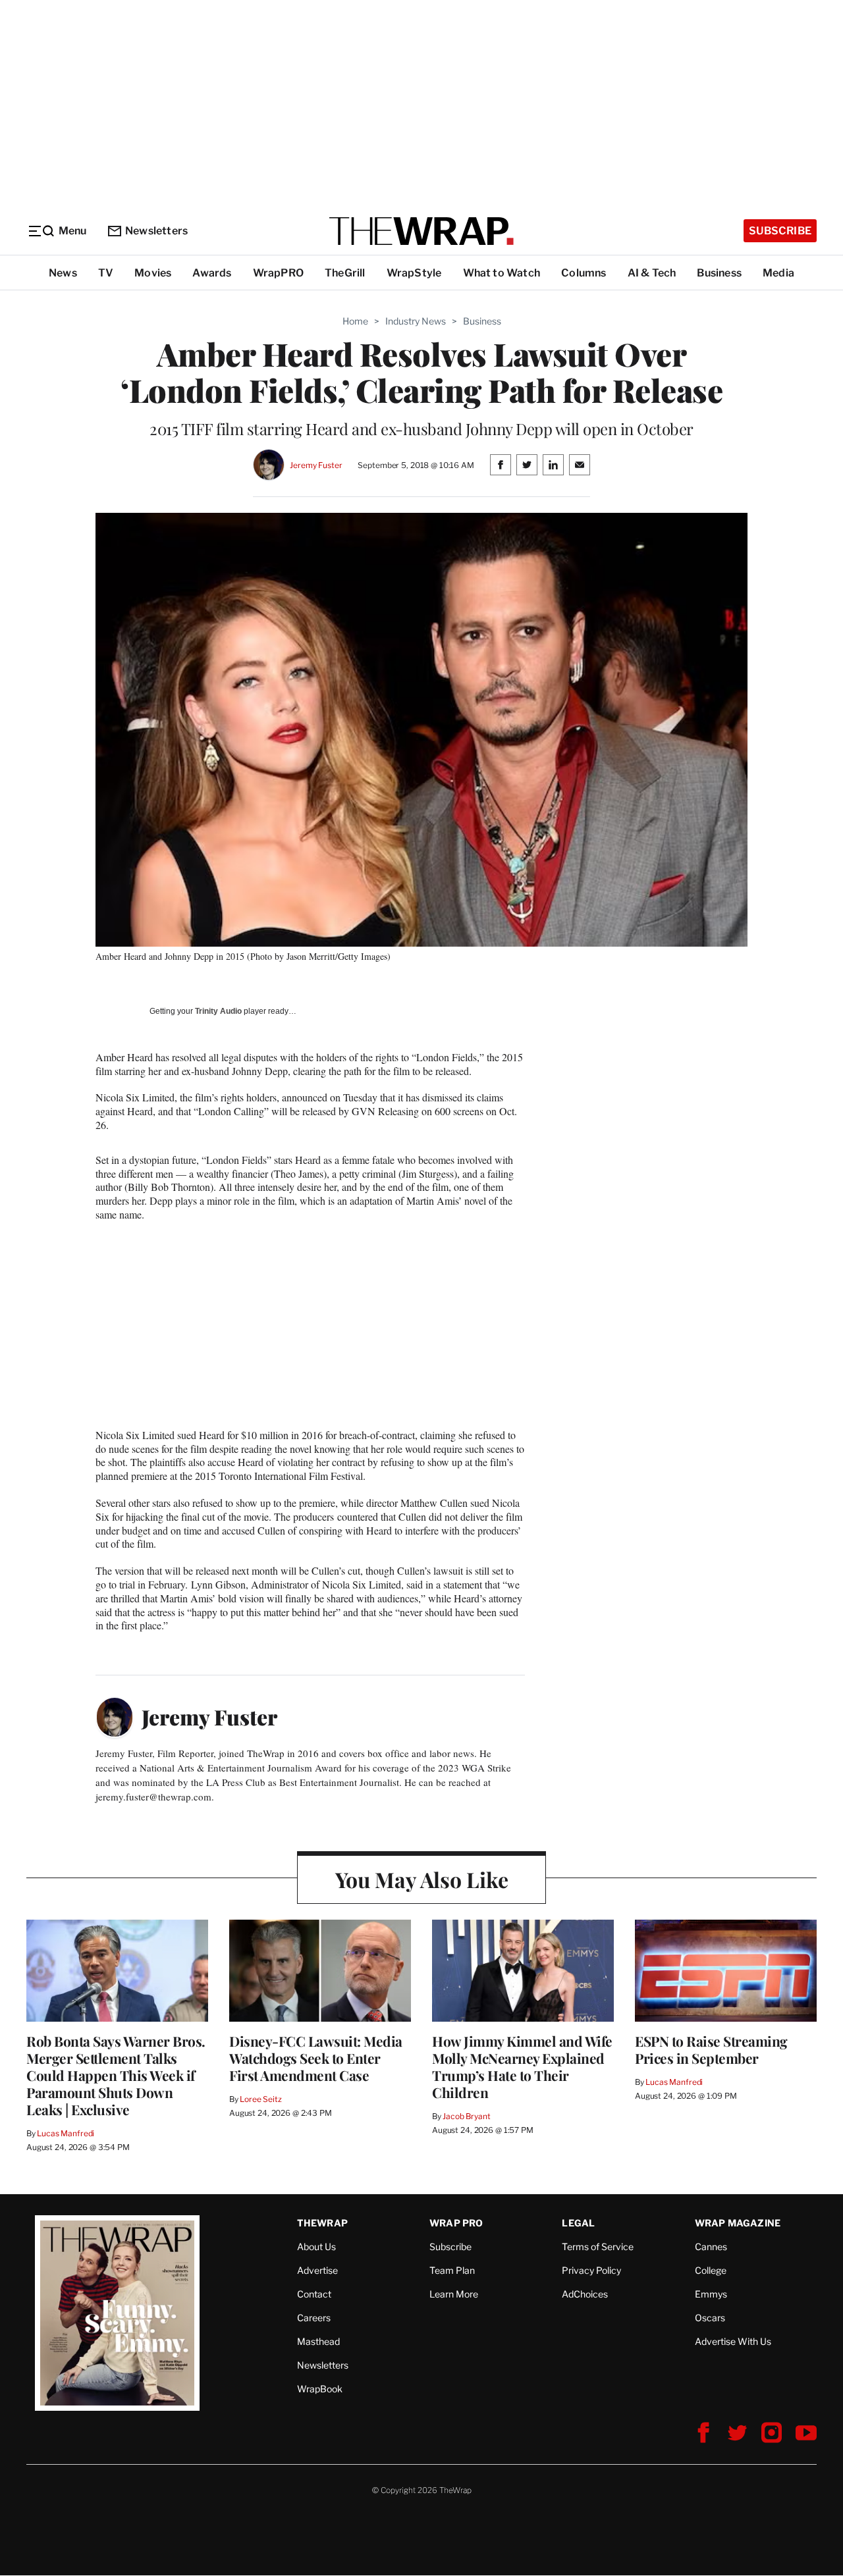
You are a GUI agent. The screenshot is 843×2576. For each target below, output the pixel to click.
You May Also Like (422, 1879)
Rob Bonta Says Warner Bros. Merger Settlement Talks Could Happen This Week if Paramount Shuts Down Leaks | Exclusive (116, 2075)
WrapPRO (278, 273)
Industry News (416, 321)
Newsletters (156, 231)
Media (778, 273)
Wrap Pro (456, 2223)
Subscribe (780, 231)
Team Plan (452, 2270)
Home (355, 321)
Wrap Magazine (738, 2223)
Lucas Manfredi (66, 2133)
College (711, 2270)
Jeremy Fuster (316, 465)
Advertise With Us (733, 2341)
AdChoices (585, 2294)
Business (719, 273)
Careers (314, 2318)
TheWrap (322, 2223)
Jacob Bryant (466, 2116)
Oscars (710, 2318)
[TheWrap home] (421, 231)
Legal (578, 2223)
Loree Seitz (261, 2099)
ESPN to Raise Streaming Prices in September (711, 2049)
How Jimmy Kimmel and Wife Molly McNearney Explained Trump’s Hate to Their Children (522, 2066)
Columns (584, 273)
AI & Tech (652, 273)
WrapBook (320, 2389)
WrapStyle (414, 273)
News (63, 273)
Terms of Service (598, 2247)
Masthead (318, 2341)
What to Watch (502, 273)
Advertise (317, 2270)
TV (106, 273)
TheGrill (345, 273)
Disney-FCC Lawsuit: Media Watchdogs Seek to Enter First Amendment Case (316, 2058)
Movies (153, 273)
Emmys (711, 2294)
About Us (316, 2247)
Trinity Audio (218, 1011)
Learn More (454, 2294)
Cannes (711, 2247)
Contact (314, 2294)
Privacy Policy (591, 2270)
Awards (212, 273)
